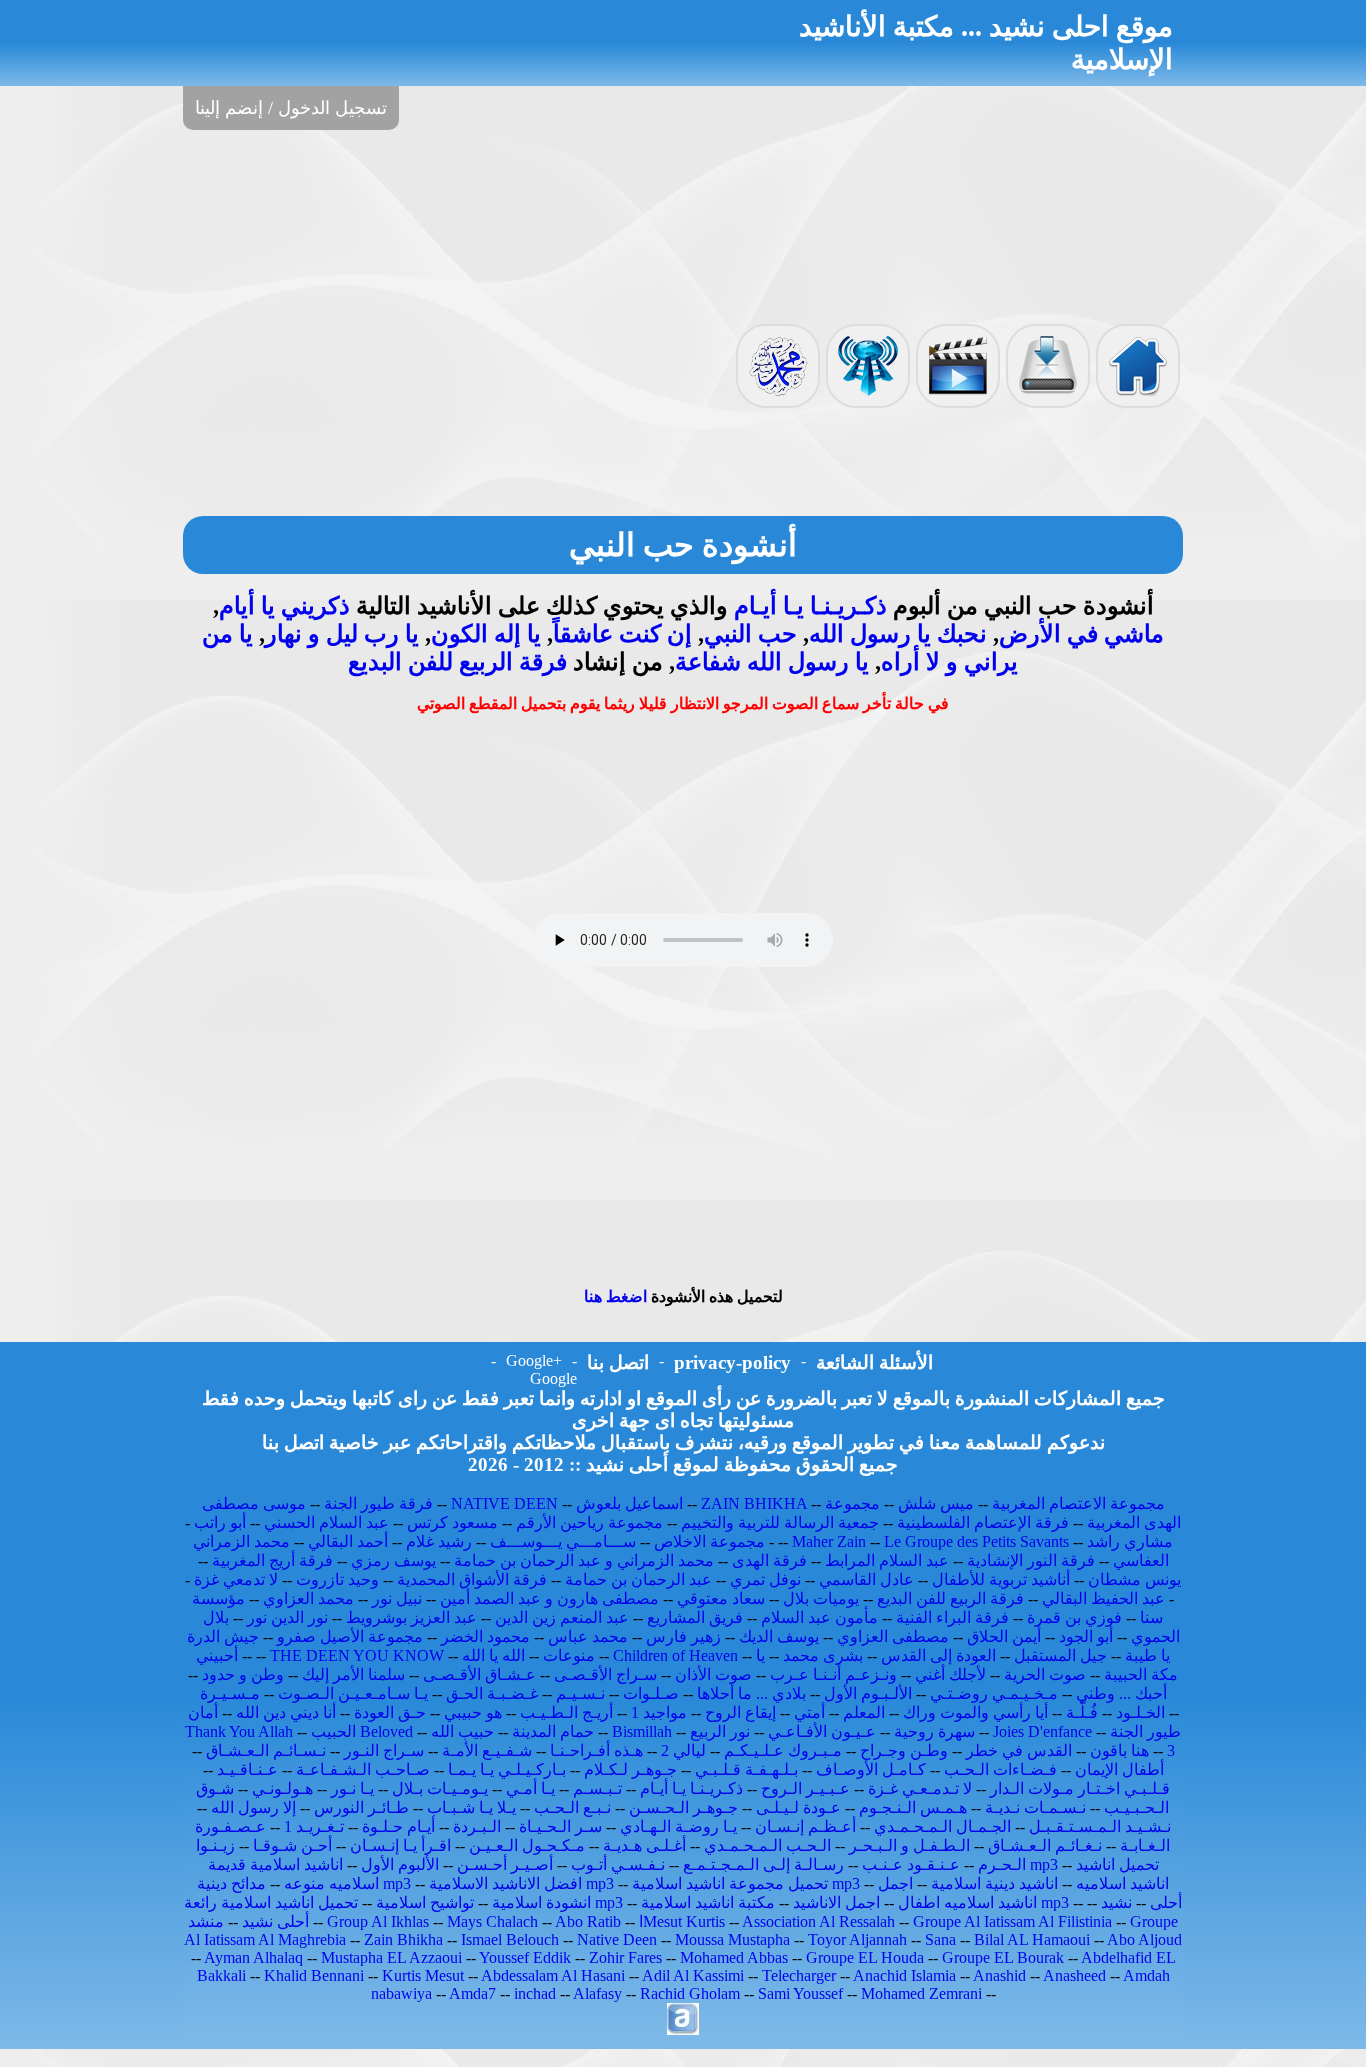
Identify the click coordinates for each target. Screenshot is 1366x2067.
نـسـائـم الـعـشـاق (266, 1750)
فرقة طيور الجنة (378, 1503)
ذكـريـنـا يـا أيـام (810, 606)
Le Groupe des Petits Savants (978, 1541)
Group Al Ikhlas (378, 1921)
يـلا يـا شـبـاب (471, 1807)
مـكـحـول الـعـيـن (527, 1845)
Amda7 (472, 1993)
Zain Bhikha (403, 1939)
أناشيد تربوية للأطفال (1001, 1579)
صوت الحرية (1045, 1674)
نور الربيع (720, 1731)
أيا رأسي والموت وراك (975, 1712)
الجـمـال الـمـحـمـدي (942, 1826)
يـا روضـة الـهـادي (678, 1826)
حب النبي (750, 634)
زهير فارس (683, 1636)
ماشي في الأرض (1081, 634)
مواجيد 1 (659, 1712)
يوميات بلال (821, 1598)
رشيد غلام (439, 1541)
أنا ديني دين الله (286, 1712)
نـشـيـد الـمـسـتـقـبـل (1100, 1826)
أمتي (809, 1712)
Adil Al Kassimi (693, 1975)
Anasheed (1074, 1975)
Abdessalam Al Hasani (553, 1975)
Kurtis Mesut (423, 1975)
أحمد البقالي (348, 1541)
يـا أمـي (530, 1788)
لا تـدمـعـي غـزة (920, 1788)
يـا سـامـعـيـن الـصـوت (353, 1693)
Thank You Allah (239, 1731)
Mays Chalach (492, 1921)
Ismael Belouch (510, 1939)
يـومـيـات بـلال (440, 1788)
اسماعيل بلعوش (629, 1503)
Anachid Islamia (904, 1975)
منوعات (569, 1655)
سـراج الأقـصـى (605, 1674)
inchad (535, 1993)
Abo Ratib (588, 1921)
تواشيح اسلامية (425, 1902)
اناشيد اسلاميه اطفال (967, 1902)
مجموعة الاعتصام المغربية (1078, 1503)
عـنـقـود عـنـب (911, 1864)
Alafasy (597, 1993)
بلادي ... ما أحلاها (751, 1693)
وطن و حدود (243, 1674)
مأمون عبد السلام (819, 1617)
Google (553, 1378)
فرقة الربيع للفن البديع (457, 662)
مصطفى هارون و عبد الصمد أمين (549, 1598)
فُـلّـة (1082, 1712)
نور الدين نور (287, 1617)
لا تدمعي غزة (236, 1579)
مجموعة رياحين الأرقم (589, 1522)
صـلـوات (651, 1693)
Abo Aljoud (1144, 1939)
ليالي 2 (683, 1750)
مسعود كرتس (452, 1522)
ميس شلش (936, 1503)
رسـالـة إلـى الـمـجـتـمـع (763, 1864)
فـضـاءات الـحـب (1000, 1769)
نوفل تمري (765, 1579)
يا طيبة (1147, 1655)
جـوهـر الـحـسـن (683, 1807)
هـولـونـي (282, 1788)
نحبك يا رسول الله (898, 634)
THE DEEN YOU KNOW (357, 1655)
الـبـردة (477, 1826)
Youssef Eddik (525, 1957)
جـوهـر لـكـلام (630, 1769)
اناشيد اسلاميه (1122, 1883)
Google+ (534, 1360)
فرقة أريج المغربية (272, 1560)
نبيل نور (397, 1598)
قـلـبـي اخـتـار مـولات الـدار (1080, 1788)
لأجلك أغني (950, 1674)
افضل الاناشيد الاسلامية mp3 (521, 1883)
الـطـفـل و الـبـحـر (909, 1845)
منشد (206, 1921)
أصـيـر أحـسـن (505, 1864)
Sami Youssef (800, 1993)
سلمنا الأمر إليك (353, 1674)
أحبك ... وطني (1121, 1693)
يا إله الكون (486, 634)
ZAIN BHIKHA (754, 1503)
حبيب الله (462, 1731)
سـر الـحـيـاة (560, 1826)
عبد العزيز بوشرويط (411, 1617)
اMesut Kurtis (682, 1921)
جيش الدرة (223, 1636)
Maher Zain (829, 1541)
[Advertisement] (683, 225)
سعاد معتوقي (721, 1598)
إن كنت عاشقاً (622, 634)
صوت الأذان (713, 1674)
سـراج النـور (384, 1750)
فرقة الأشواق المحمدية (472, 1579)
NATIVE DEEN (504, 1503)
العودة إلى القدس (938, 1655)
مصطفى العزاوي (893, 1636)
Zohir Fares (625, 1957)
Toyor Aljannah (857, 1939)
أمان (203, 1712)
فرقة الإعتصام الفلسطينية (983, 1522)
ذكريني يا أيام (284, 606)
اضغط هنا (615, 1296)
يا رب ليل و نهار (342, 634)
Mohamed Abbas (734, 1957)
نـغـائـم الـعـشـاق (1045, 1845)
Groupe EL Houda (865, 1957)
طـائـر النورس (361, 1807)
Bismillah (642, 1731)
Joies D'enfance (1042, 1731)
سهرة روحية (934, 1731)
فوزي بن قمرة (1074, 1617)
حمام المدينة (553, 1731)
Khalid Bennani (314, 1975)
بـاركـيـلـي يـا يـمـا (507, 1769)
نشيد (1116, 1902)
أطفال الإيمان (1119, 1769)
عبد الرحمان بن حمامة (638, 1579)
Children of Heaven (675, 1655)
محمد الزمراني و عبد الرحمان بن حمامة (584, 1560)
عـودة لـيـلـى (798, 1807)
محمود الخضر (485, 1636)
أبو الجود (1086, 1636)
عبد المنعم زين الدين (562, 1617)
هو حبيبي (473, 1712)
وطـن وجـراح (904, 1750)
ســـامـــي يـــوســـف (563, 1541)
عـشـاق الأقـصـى (479, 1674)
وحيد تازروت (337, 1579)
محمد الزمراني (241, 1541)
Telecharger (799, 1975)
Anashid (999, 1975)
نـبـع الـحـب (572, 1807)
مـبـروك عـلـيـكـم (783, 1750)
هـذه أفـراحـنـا (596, 1750)
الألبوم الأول (400, 1864)
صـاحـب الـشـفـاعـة (363, 1769)
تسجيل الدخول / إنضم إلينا (291, 108)
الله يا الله (493, 1655)
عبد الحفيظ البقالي (1103, 1598)
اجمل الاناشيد (836, 1902)
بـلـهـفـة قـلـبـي (746, 1769)
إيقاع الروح (740, 1712)
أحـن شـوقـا (292, 1845)
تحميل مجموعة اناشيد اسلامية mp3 (746, 1883)
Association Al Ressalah (818, 1921)
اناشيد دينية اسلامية (994, 1883)
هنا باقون (1119, 1750)
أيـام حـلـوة (398, 1826)
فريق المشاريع (695, 1617)
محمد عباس (588, 1636)
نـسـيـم (580, 1693)
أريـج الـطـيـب (566, 1712)
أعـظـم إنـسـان (805, 1826)
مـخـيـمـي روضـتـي (994, 1693)
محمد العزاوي (308, 1598)
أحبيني (217, 1655)
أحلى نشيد (275, 1921)
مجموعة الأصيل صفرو (350, 1636)
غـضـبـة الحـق (492, 1693)
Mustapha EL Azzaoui (391, 1957)
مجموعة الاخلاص (709, 1541)
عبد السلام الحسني (326, 1522)
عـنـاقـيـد (247, 1769)
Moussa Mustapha (732, 1939)
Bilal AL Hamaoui (1032, 1939)
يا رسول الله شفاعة (772, 662)
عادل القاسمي (866, 1579)
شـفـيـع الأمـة (487, 1750)
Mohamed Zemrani (921, 1993)
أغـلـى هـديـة (644, 1845)
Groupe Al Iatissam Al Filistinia (1012, 1921)
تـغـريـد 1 (314, 1826)
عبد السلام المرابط (887, 1560)
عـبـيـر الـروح (805, 1788)
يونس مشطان (1134, 1579)
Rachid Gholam (690, 1993)
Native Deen (617, 1939)
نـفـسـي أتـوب (618, 1864)
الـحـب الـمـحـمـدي (767, 1845)
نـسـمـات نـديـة (1035, 1807)
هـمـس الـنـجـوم (913, 1807)
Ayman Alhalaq (253, 1957)
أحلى (1166, 1902)
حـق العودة (390, 1712)
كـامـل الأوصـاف (871, 1769)
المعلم (864, 1712)
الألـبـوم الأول (868, 1693)
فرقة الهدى (769, 1560)
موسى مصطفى (254, 1503)
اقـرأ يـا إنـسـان (400, 1845)
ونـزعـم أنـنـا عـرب (833, 1674)
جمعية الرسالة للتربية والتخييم (780, 1522)
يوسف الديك (779, 1636)
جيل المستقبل (1060, 1655)
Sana (940, 1939)
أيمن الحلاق (1004, 1636)
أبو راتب (220, 1522)
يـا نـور (352, 1788)
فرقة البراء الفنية (952, 1617)
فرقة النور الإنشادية (1031, 1560)
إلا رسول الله (253, 1807)
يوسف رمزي (393, 1560)
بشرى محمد (823, 1655)
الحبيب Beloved (362, 1731)
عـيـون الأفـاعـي (822, 1731)
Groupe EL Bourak (1003, 1957)
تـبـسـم (597, 1788)
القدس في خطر (1019, 1750)
